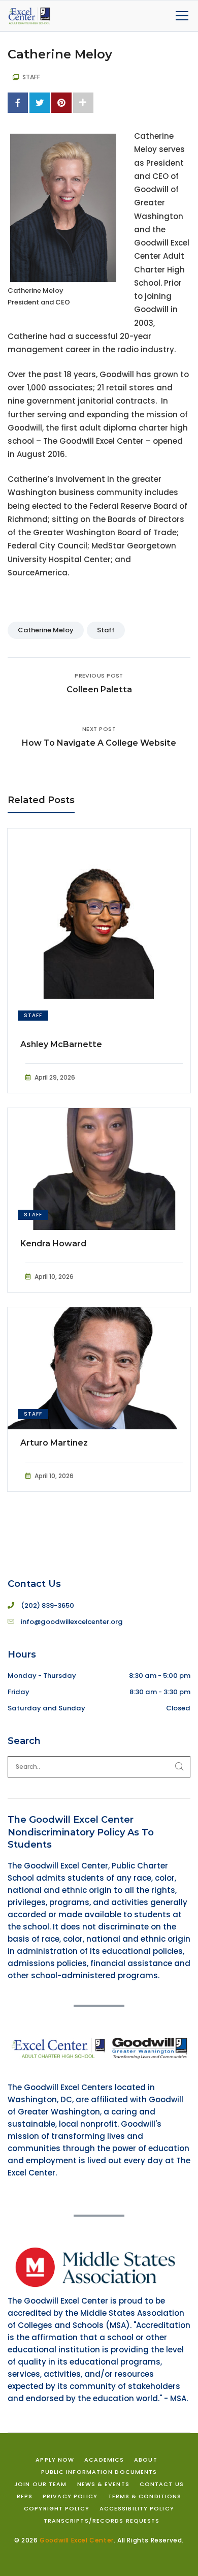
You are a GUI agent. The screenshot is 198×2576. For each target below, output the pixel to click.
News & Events (103, 2484)
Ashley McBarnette (61, 1044)
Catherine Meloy (46, 630)
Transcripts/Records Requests (102, 2521)
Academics (104, 2460)
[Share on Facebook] (18, 103)
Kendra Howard (53, 1244)
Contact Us (162, 2484)
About (146, 2460)
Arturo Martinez (54, 1443)
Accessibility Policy (137, 2508)
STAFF (31, 77)
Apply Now (55, 2460)
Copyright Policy (57, 2508)
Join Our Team (40, 2484)
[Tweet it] (40, 103)
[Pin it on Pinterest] (61, 103)
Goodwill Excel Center (77, 2540)
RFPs (25, 2496)
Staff (106, 630)
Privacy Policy (70, 2496)
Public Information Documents (99, 2472)
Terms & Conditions (145, 2496)
